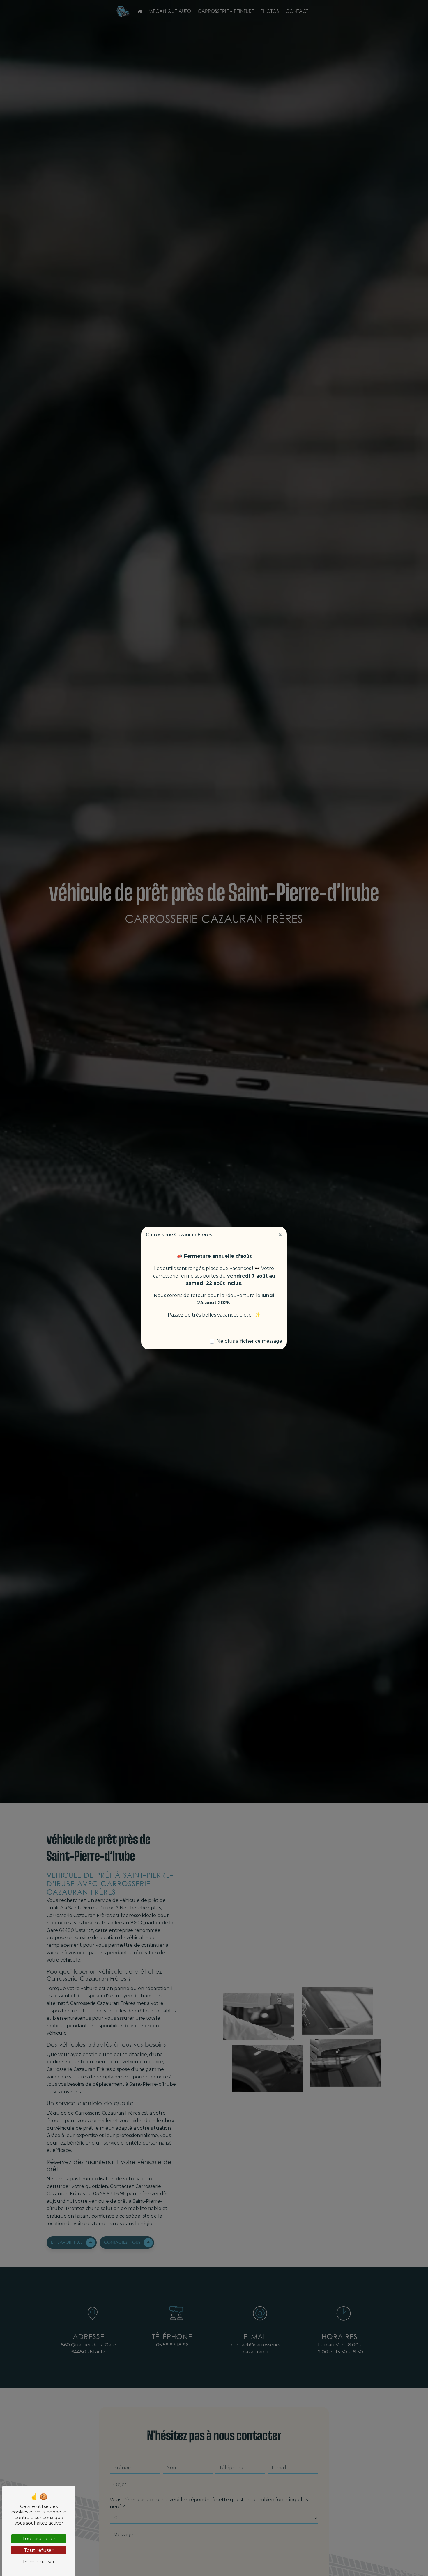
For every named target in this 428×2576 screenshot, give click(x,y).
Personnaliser (39, 2562)
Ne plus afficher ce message (249, 1341)
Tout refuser (39, 2550)
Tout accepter (39, 2539)
